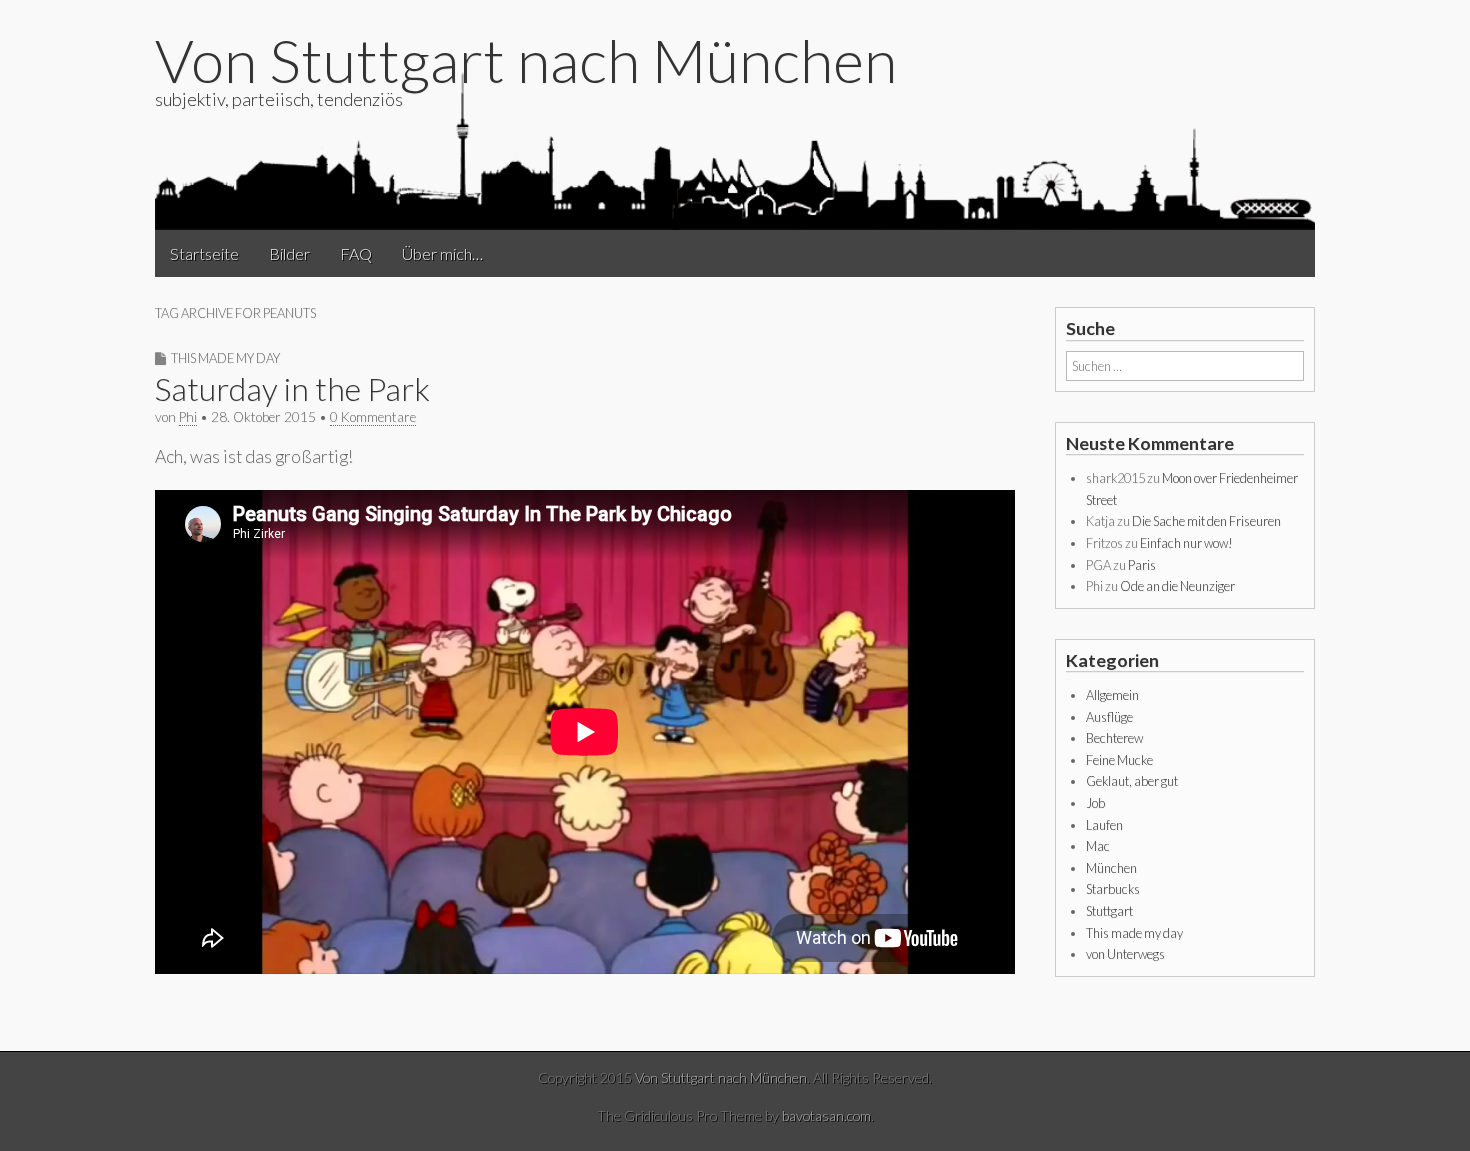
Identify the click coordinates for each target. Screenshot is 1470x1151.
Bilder (289, 253)
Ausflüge (1109, 717)
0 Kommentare (373, 417)
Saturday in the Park (292, 388)
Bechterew (1114, 738)
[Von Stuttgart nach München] (735, 149)
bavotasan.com (826, 1115)
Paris (1142, 565)
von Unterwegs (1125, 954)
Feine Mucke (1119, 760)
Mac (1098, 846)
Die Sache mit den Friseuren (1206, 521)
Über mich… (442, 253)
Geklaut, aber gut (1132, 781)
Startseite (204, 253)
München (1111, 868)
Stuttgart (1109, 911)
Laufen (1104, 825)
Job (1095, 803)
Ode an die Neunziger (1177, 586)
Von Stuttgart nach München (526, 60)
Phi (188, 417)
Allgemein (1112, 695)
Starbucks (1113, 889)
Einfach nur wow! (1186, 543)
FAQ (356, 253)
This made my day (225, 358)
